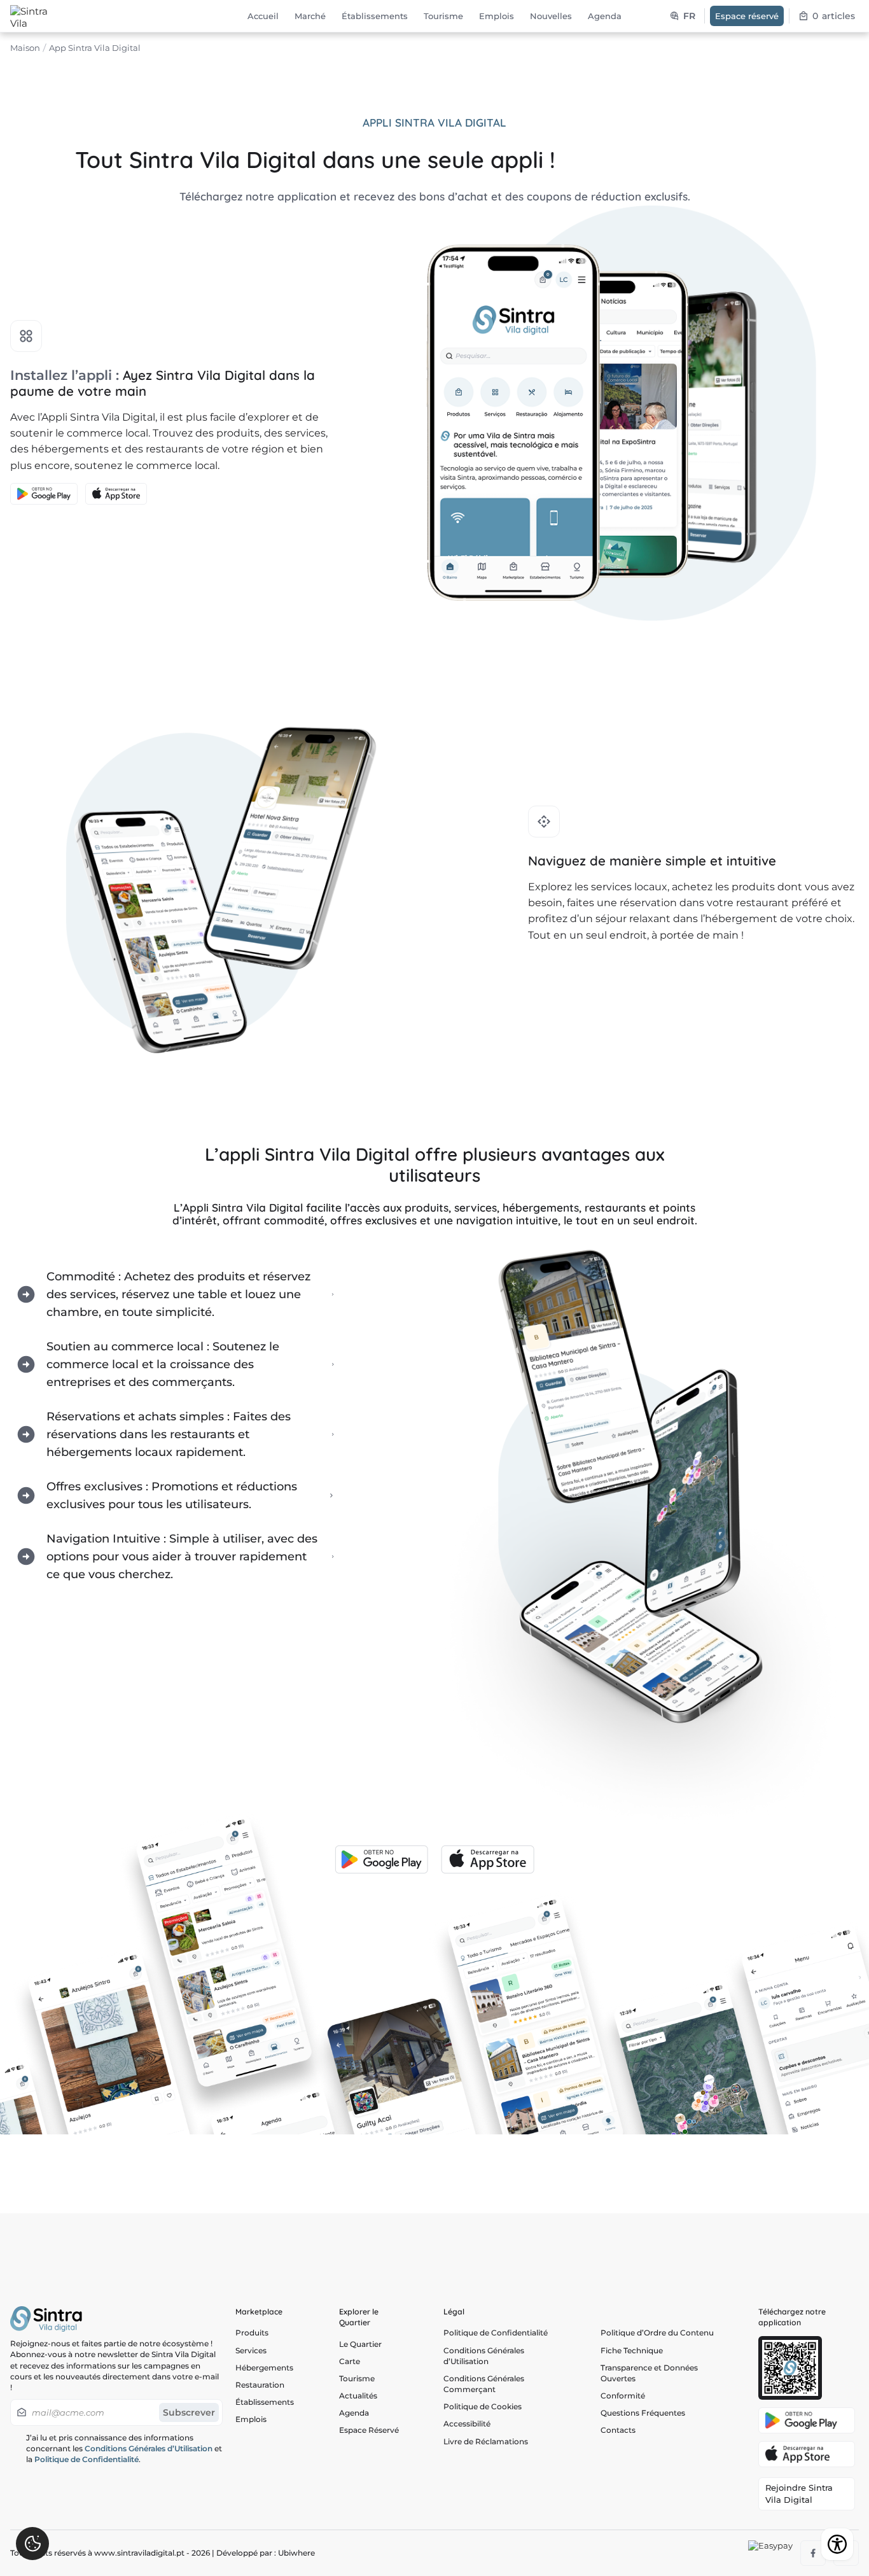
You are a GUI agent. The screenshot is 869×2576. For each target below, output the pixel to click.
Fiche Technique (632, 2350)
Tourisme (357, 2378)
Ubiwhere (296, 2553)
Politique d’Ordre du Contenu (657, 2333)
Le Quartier (360, 2344)
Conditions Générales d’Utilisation (149, 2448)
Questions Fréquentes (643, 2413)
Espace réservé (747, 16)
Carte (350, 2361)
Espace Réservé (369, 2430)
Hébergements (264, 2368)
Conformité (623, 2396)
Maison (25, 48)
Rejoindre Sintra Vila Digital (799, 2494)
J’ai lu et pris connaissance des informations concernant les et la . (124, 2448)
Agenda (354, 2413)
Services (251, 2350)
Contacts (618, 2430)
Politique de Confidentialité (87, 2459)
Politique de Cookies (483, 2406)
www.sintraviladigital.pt (139, 2553)
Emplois (251, 2419)
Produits (252, 2333)
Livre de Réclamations (486, 2441)
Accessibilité (467, 2424)
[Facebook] (813, 2553)
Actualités (358, 2396)
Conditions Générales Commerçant (484, 2384)
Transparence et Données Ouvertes (649, 2373)
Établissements (265, 2402)
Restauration (260, 2385)
